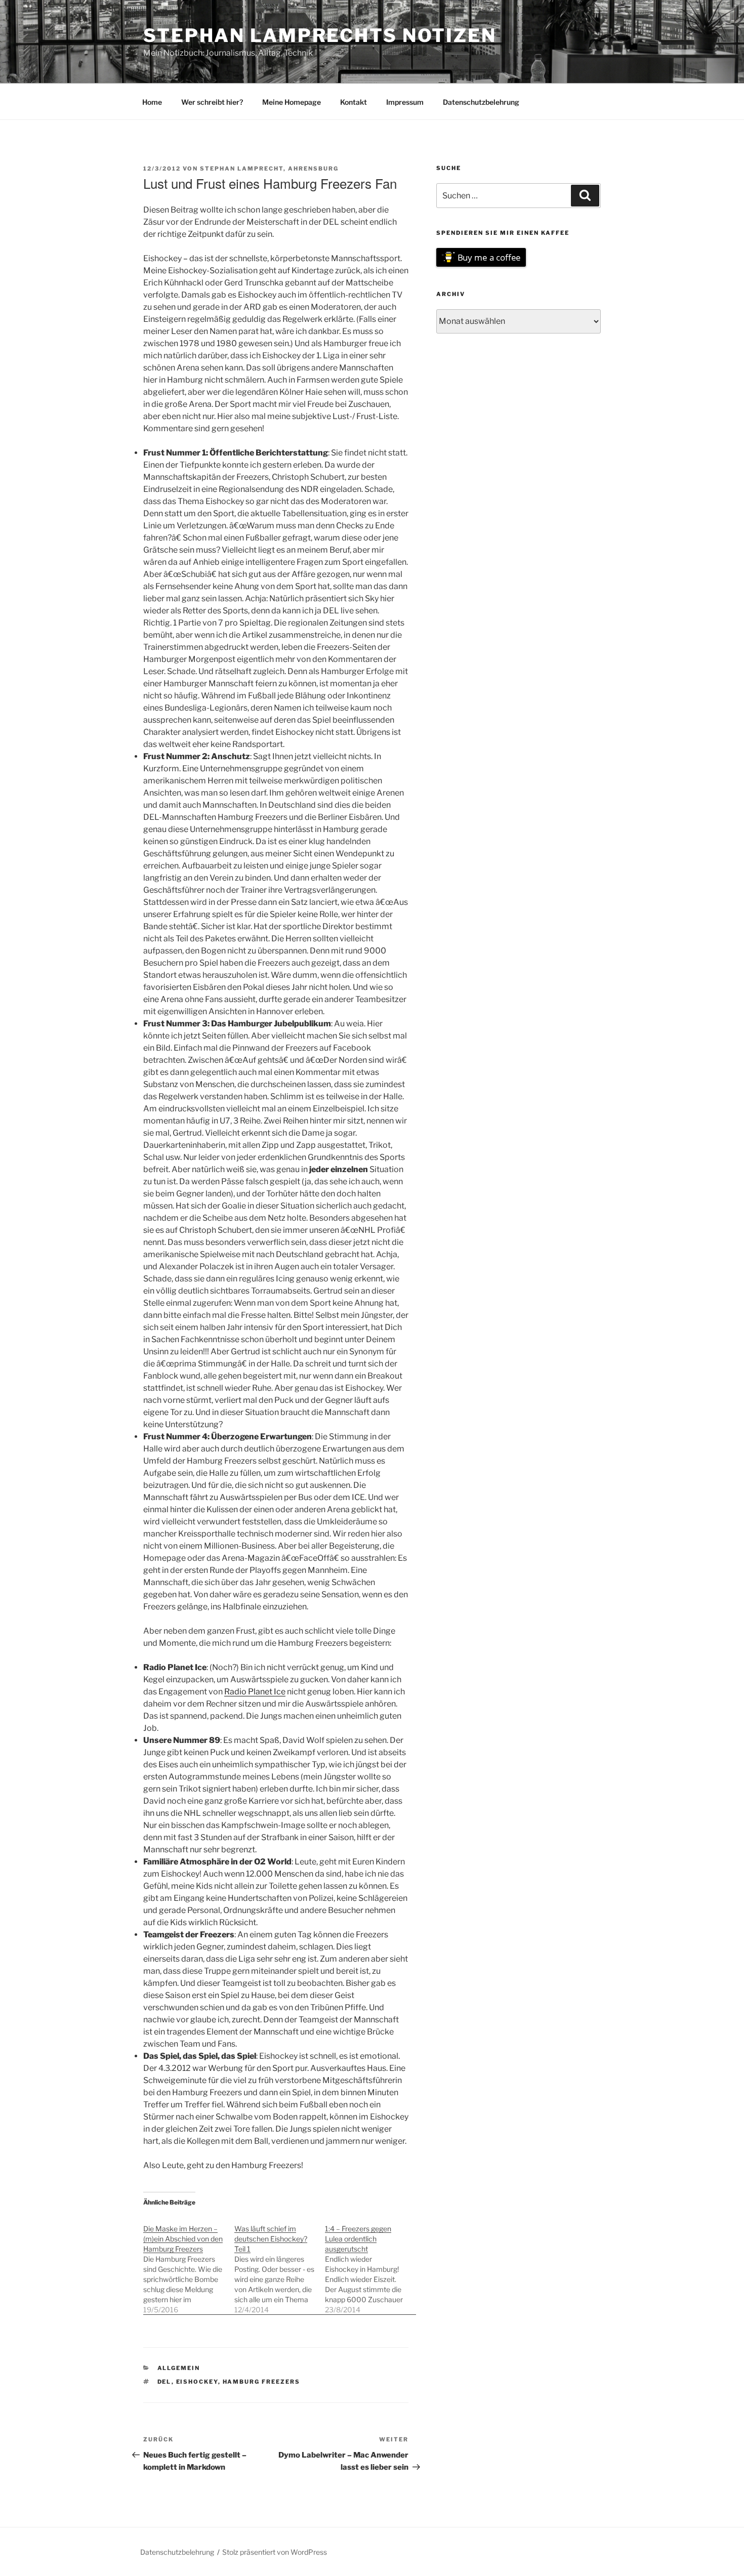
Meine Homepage (292, 102)
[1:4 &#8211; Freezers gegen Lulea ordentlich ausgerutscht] (370, 2264)
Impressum (405, 102)
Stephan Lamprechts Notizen (320, 35)
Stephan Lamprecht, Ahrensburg (269, 169)
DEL (164, 2382)
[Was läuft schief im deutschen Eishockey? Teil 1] (280, 2264)
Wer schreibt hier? (212, 102)
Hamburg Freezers (262, 2382)
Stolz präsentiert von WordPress (275, 2552)
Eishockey (197, 2382)
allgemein (179, 2368)
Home (152, 102)
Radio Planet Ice (255, 1692)
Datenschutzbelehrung (481, 102)
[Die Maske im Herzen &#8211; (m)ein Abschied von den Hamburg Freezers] (189, 2264)
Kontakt (354, 102)
